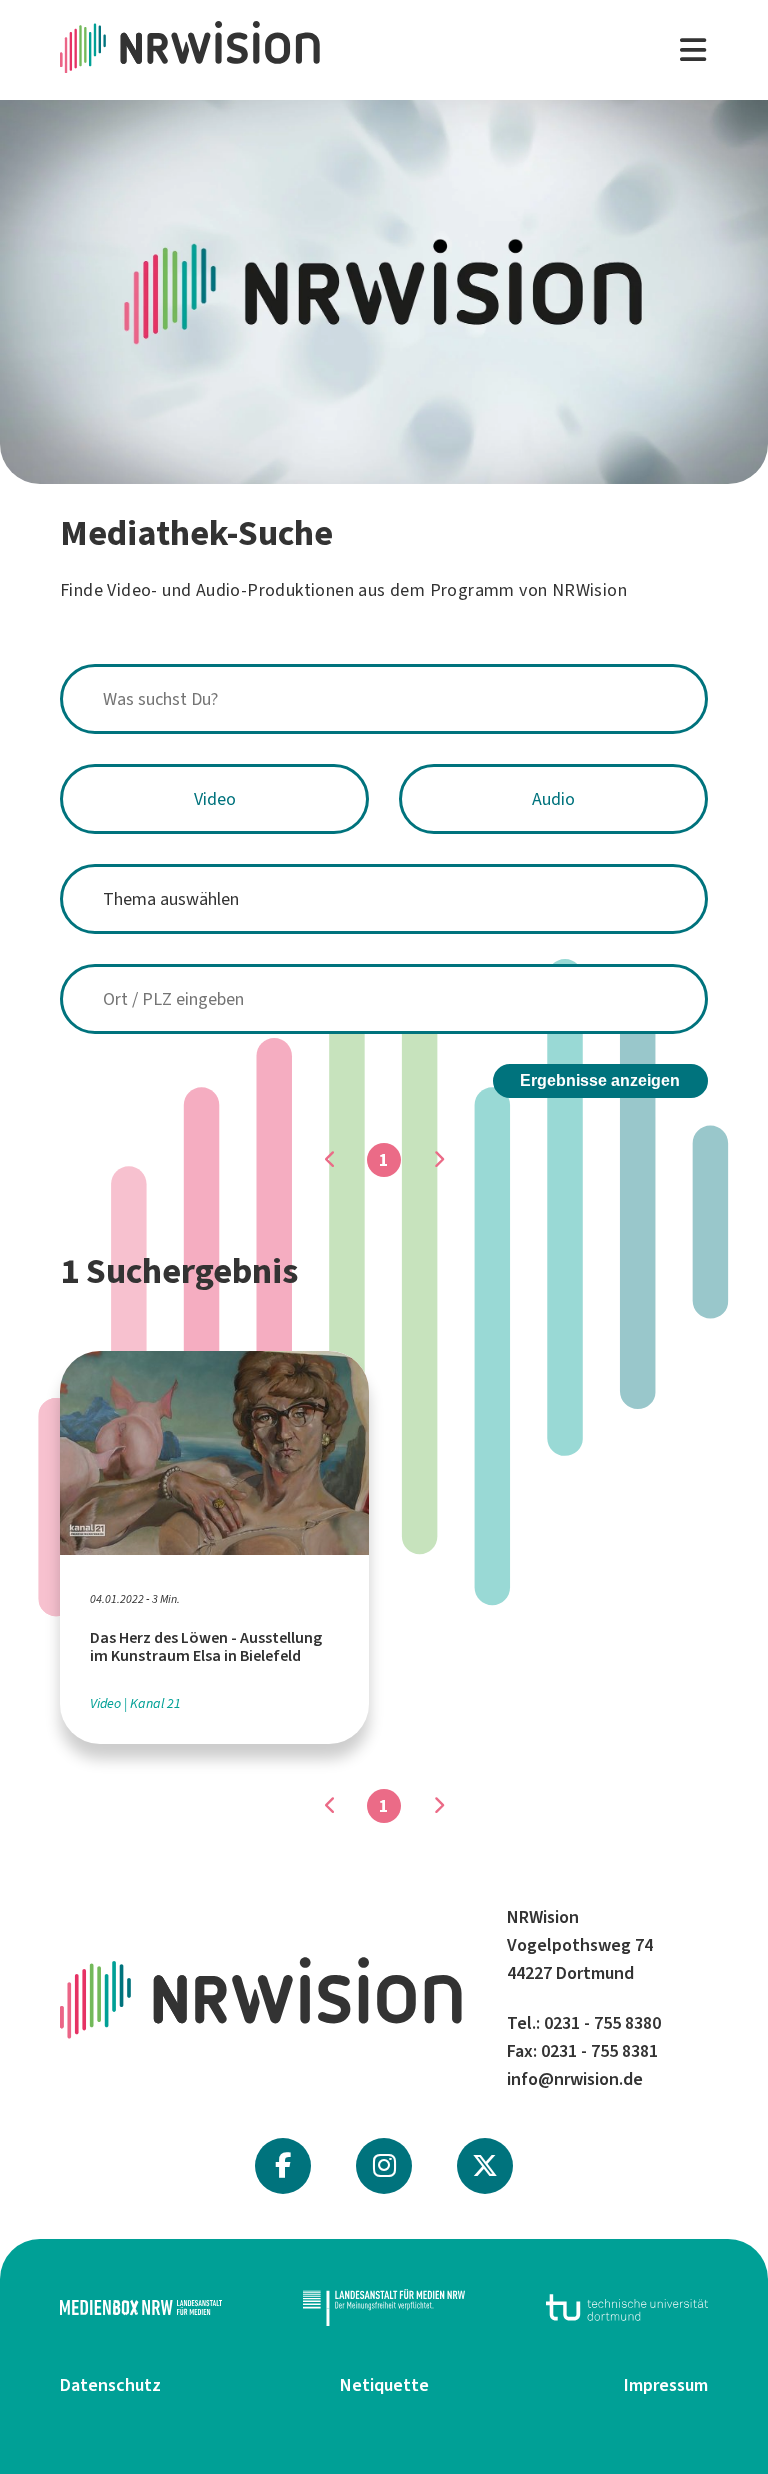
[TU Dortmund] (627, 2307)
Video (215, 799)
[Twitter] (485, 2166)
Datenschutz (110, 2385)
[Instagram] (384, 2166)
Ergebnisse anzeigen (600, 1080)
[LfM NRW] (384, 2307)
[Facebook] (283, 2166)
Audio (553, 799)
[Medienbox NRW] (141, 2307)
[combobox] (384, 699)
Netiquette (384, 2385)
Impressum (666, 2385)
